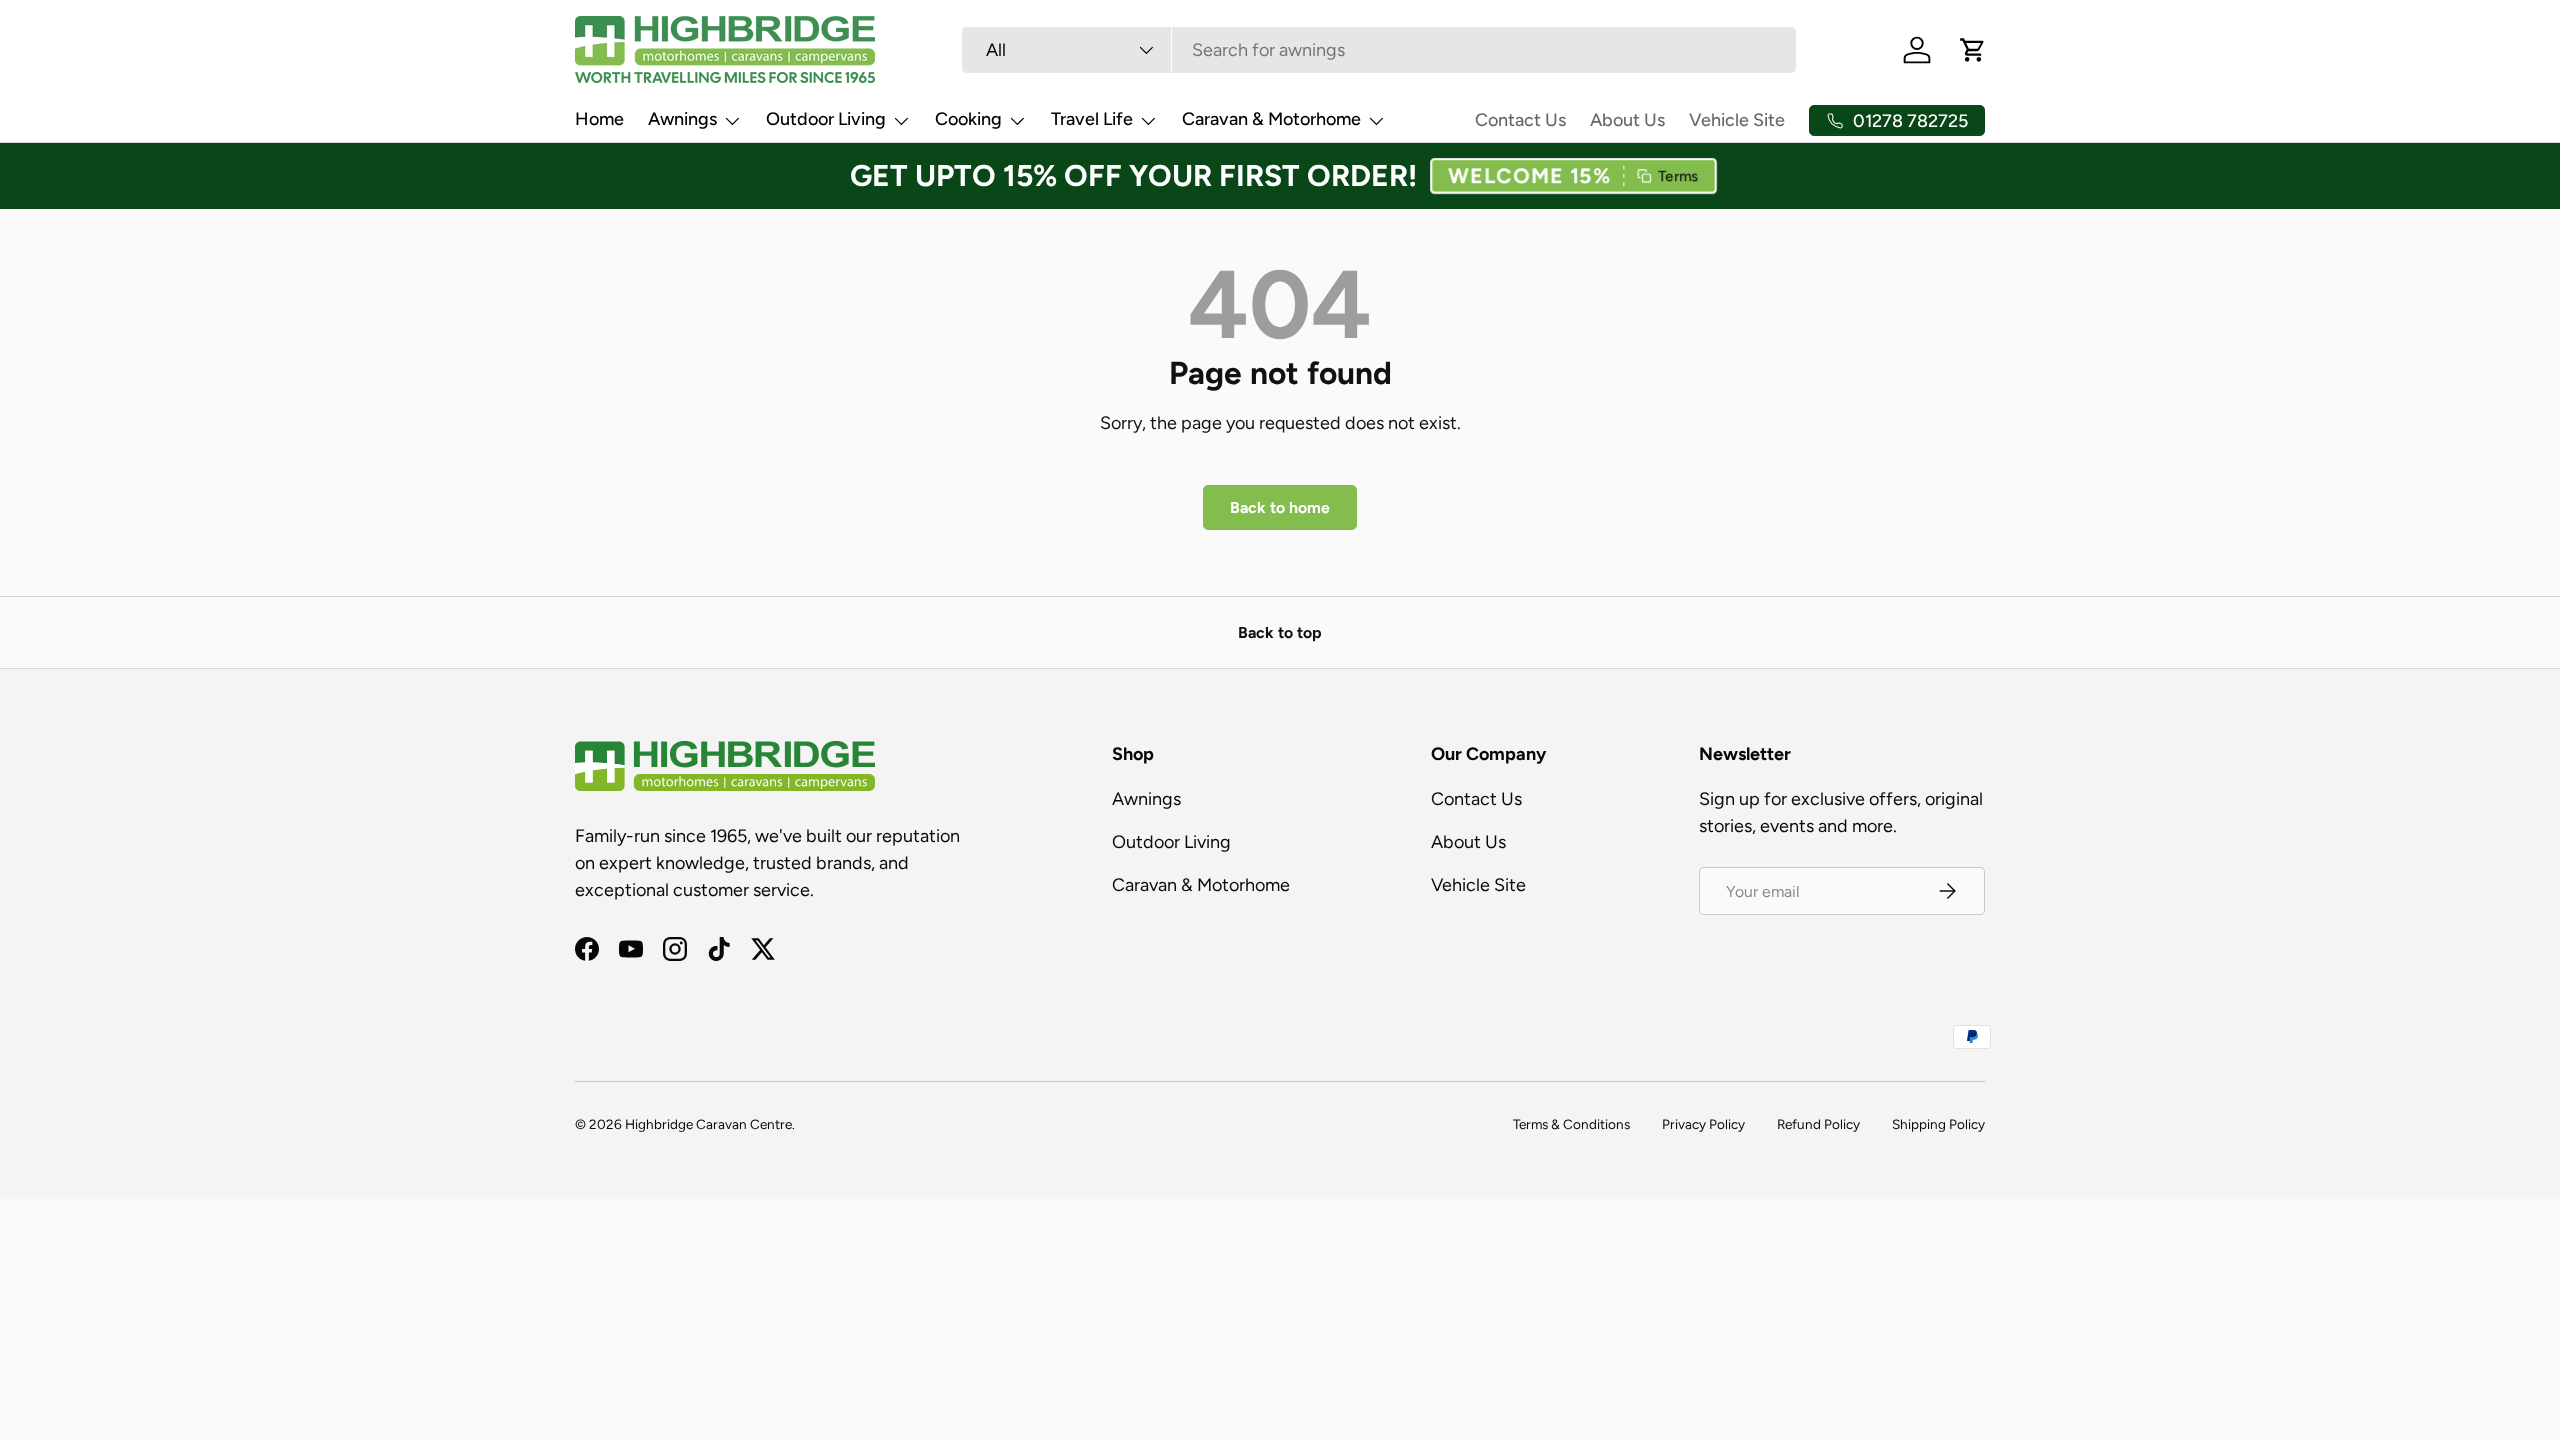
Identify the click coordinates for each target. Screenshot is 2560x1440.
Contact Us (1520, 120)
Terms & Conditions (1571, 1124)
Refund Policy (1818, 1124)
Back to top (1280, 632)
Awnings (682, 119)
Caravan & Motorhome (1271, 119)
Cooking (968, 119)
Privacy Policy (1703, 1124)
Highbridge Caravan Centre (708, 1124)
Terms (1676, 176)
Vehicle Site (1737, 120)
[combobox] (1379, 50)
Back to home (1280, 507)
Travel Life (1092, 119)
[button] (1573, 175)
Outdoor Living (826, 119)
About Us (1627, 120)
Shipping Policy (1938, 1124)
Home (599, 119)
